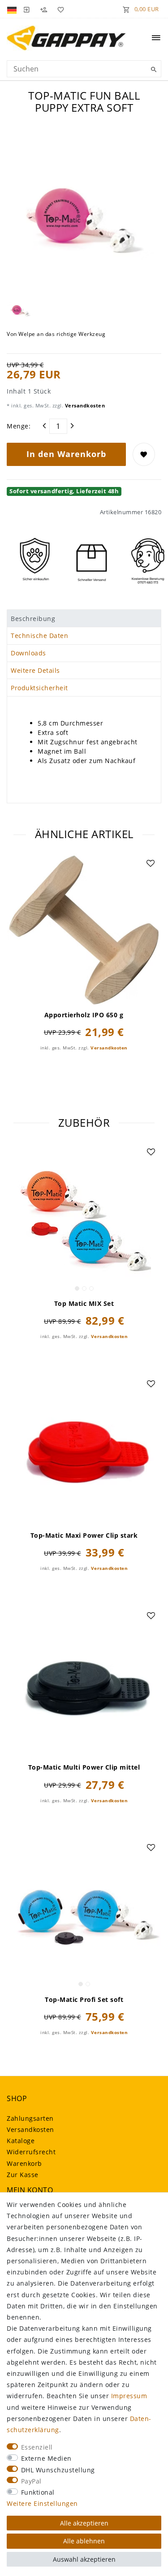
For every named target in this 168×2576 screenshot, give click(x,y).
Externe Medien (46, 2458)
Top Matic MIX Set (84, 1304)
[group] (84, 1219)
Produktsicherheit (39, 688)
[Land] (13, 9)
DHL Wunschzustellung (58, 2470)
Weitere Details (35, 670)
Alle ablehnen (84, 2541)
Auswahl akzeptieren (84, 2559)
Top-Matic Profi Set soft (84, 2000)
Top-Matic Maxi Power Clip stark (84, 1536)
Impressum (129, 2396)
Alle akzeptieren (84, 2523)
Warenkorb (24, 2163)
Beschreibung (33, 619)
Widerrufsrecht (31, 2152)
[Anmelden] (26, 9)
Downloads (28, 653)
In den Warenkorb (66, 454)
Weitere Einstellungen (42, 2503)
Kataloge (21, 2141)
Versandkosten (84, 405)
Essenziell (37, 2447)
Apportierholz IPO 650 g (84, 1015)
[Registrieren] (43, 9)
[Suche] (152, 70)
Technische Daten (39, 636)
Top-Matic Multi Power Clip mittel (84, 1767)
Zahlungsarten (30, 2118)
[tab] (84, 618)
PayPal (31, 2481)
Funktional (38, 2492)
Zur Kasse (23, 2175)
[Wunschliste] (59, 9)
